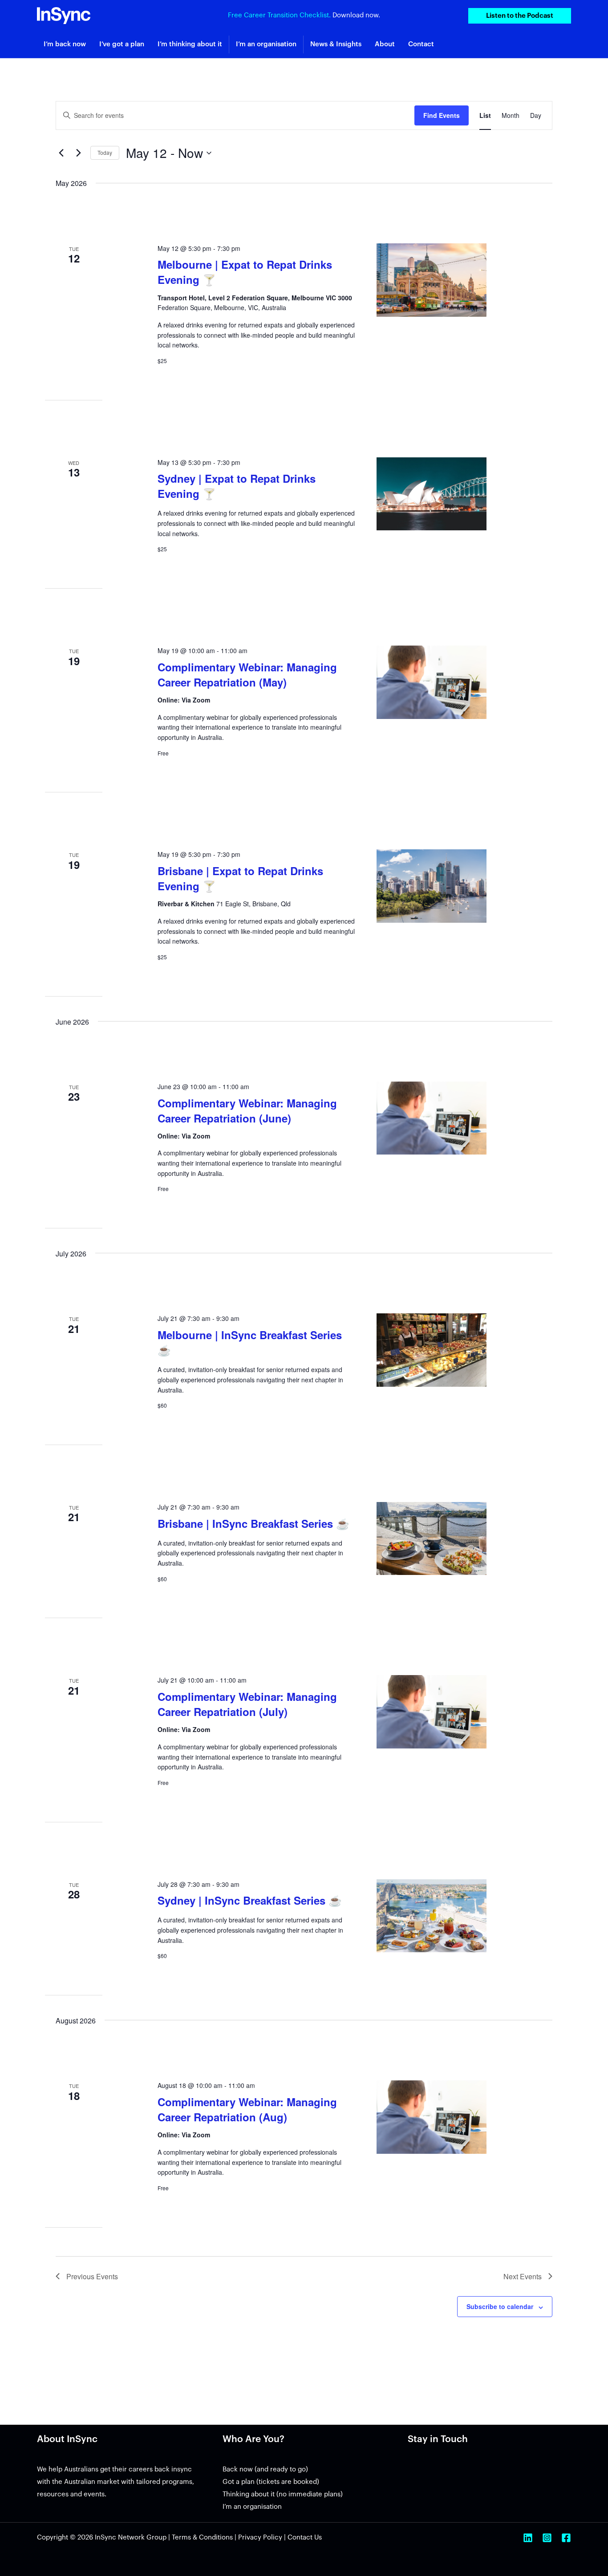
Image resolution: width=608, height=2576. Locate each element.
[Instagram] (547, 2538)
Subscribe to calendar (500, 2306)
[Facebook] (566, 2538)
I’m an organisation (252, 2507)
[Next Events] (78, 153)
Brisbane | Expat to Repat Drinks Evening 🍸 (240, 878)
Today (105, 152)
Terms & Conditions (202, 2538)
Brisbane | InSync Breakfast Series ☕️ (253, 1523)
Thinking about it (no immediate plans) (283, 2494)
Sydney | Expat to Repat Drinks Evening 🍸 (237, 486)
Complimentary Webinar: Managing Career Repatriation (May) (247, 674)
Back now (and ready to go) (265, 2469)
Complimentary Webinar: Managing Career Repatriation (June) (247, 1110)
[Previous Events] (61, 153)
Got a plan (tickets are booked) (271, 2482)
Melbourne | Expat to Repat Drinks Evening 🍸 (245, 272)
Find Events (442, 115)
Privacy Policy (260, 2538)
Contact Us (305, 2538)
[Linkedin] (528, 2538)
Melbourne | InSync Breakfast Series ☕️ (250, 1342)
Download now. (356, 15)
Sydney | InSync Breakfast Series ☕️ (250, 1900)
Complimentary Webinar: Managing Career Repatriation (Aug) (247, 2109)
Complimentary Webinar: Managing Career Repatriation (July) (247, 1704)
